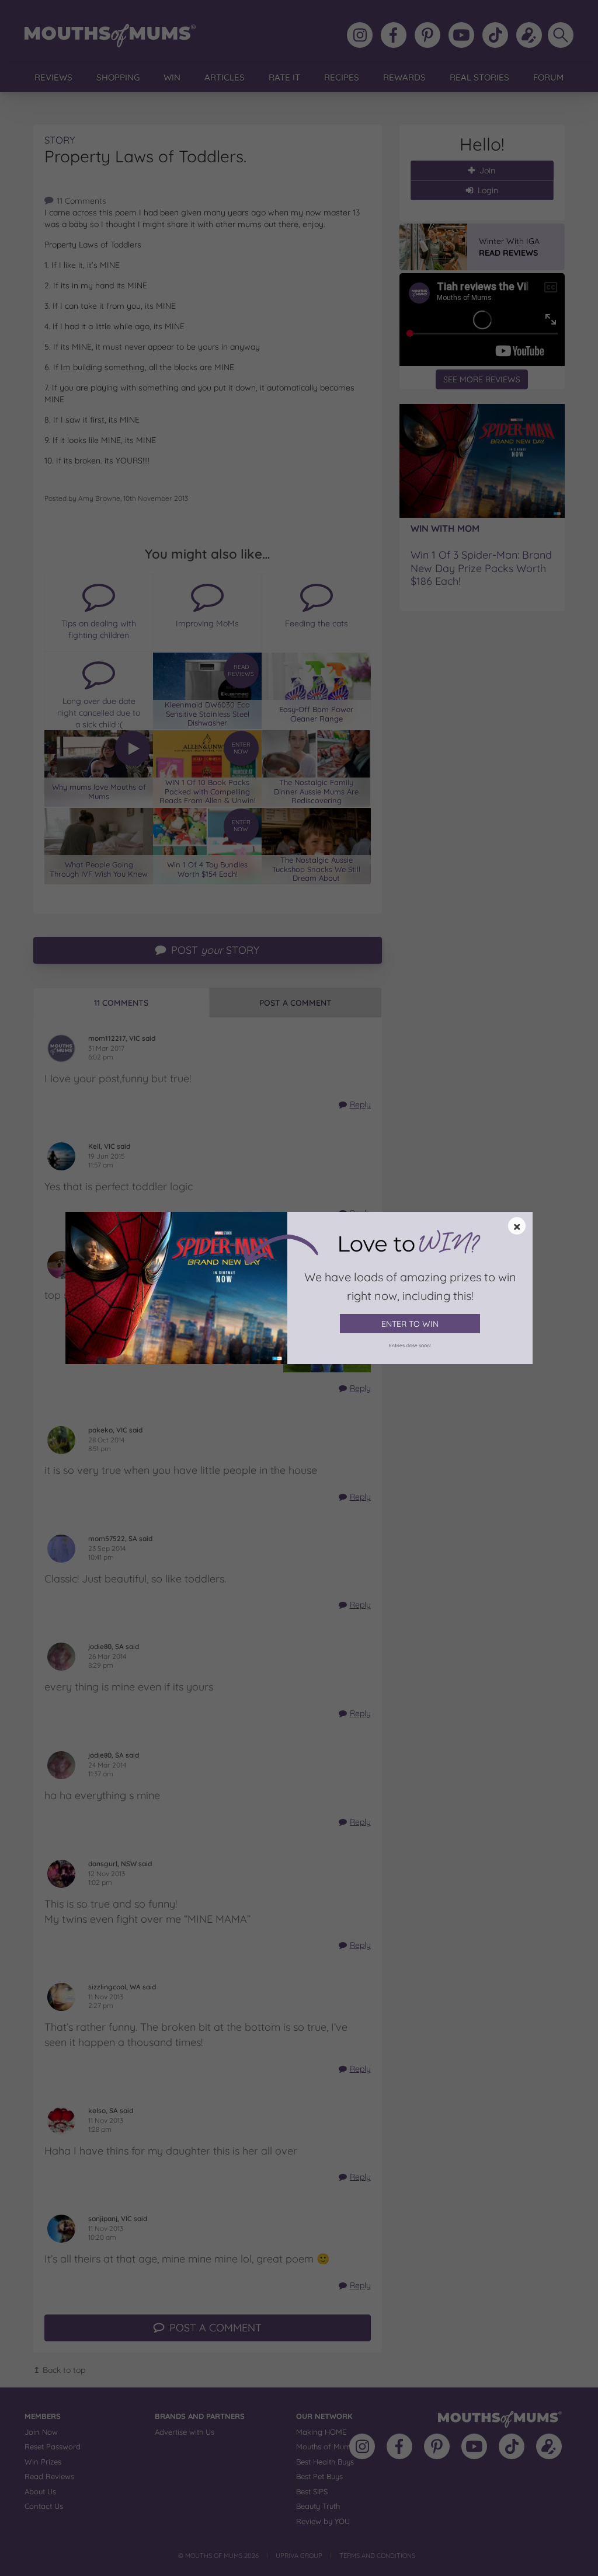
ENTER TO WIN (410, 1324)
